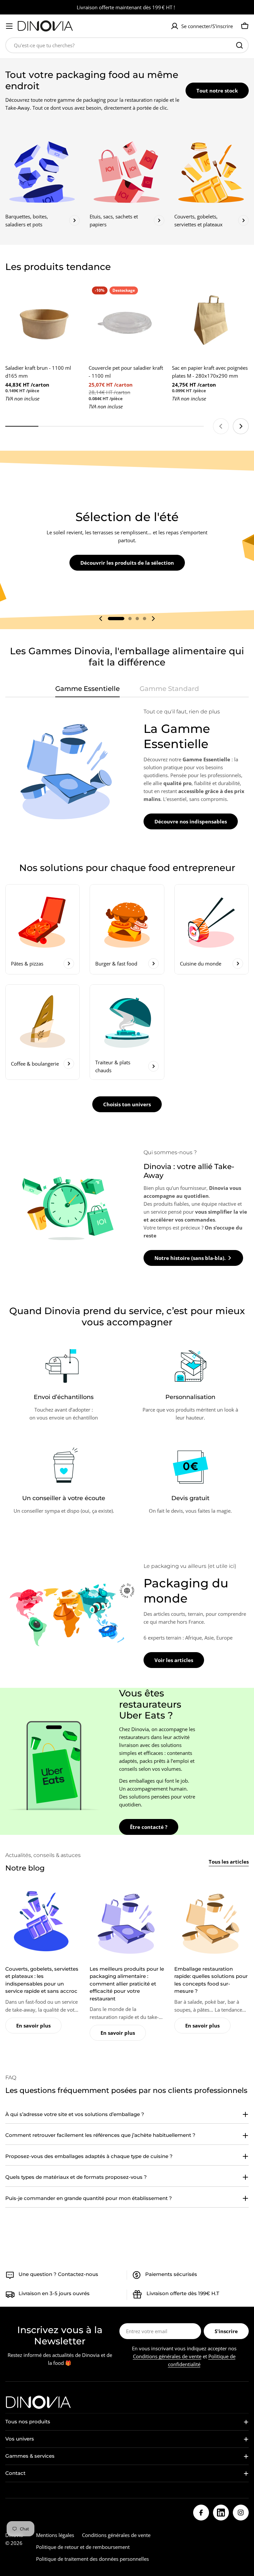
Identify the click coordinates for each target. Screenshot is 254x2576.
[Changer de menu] (9, 26)
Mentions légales (55, 2535)
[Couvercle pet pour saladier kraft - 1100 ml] (127, 322)
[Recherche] (239, 45)
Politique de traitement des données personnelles (92, 2559)
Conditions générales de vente (167, 2356)
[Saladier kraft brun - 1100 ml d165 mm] (44, 322)
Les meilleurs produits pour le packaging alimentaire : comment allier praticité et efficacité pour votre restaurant (127, 1984)
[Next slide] (241, 426)
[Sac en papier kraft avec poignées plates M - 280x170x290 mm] (210, 322)
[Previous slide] (221, 426)
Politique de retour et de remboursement (83, 2547)
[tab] (87, 691)
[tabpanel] (127, 769)
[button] (116, 619)
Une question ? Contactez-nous (58, 2274)
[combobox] (127, 45)
